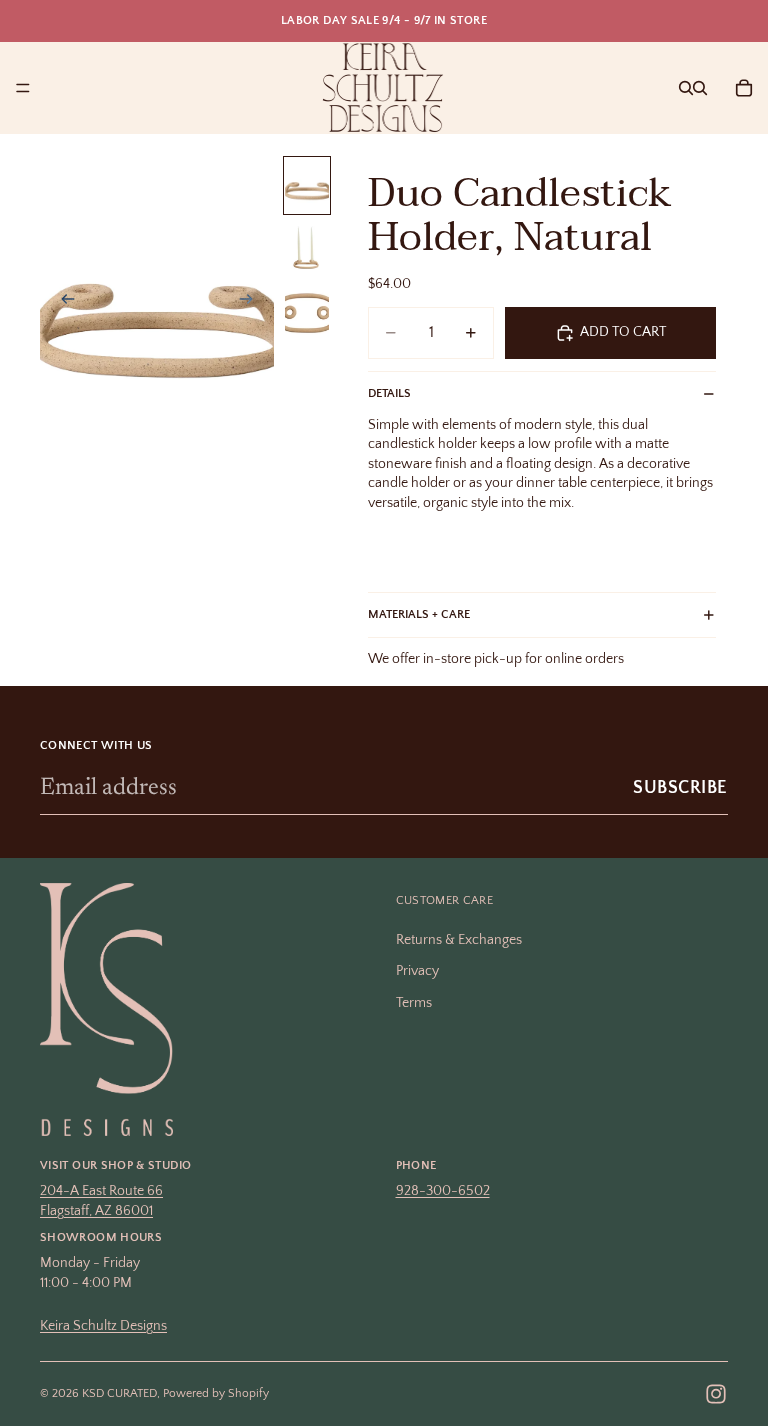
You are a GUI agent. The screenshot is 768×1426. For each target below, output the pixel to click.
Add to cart (623, 332)
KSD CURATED (119, 1393)
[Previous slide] (62, 302)
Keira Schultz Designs (103, 1325)
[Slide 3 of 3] (307, 311)
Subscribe (680, 788)
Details (389, 393)
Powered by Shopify (216, 1393)
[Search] (686, 88)
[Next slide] (252, 302)
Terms (414, 1003)
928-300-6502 (443, 1191)
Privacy (417, 971)
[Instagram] (716, 1394)
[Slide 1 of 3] (307, 185)
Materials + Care (419, 614)
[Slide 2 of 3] (307, 248)
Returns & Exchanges (459, 939)
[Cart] (744, 88)
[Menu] (23, 88)
